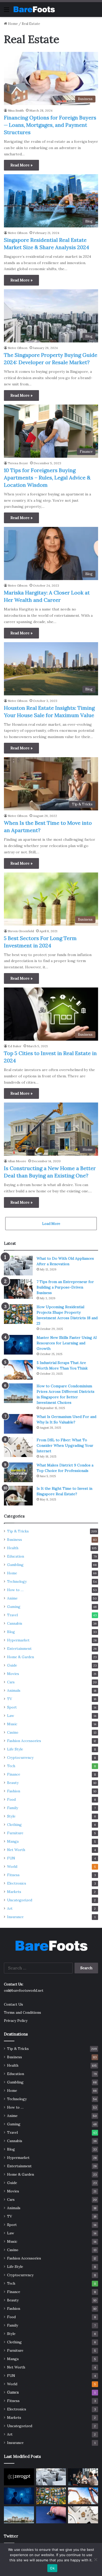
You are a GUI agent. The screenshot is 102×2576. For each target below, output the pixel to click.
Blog (11, 1632)
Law (11, 1716)
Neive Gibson (18, 233)
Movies (13, 1674)
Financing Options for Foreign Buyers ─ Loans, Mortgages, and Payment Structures (50, 125)
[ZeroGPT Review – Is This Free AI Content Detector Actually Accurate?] (19, 2477)
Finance (14, 1774)
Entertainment (19, 1649)
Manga (13, 1841)
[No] (95, 2559)
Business (15, 1540)
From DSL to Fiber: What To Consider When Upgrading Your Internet (65, 1445)
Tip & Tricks (18, 1531)
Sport (12, 1707)
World (12, 1866)
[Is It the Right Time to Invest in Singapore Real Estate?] (18, 1496)
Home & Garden (21, 1657)
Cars (11, 1682)
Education (16, 1556)
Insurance (15, 1917)
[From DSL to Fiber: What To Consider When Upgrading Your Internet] (18, 1447)
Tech (11, 1766)
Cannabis (15, 1623)
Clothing (14, 1825)
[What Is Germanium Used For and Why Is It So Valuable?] (18, 1424)
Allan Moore (17, 1161)
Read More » (21, 165)
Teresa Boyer (18, 463)
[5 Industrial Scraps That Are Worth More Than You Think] (18, 1370)
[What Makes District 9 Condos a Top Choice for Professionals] (18, 1472)
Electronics (17, 1883)
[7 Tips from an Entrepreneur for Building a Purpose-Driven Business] (18, 1289)
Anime (12, 1598)
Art (10, 1908)
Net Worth (16, 1850)
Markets (14, 1892)
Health (13, 1548)
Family (13, 1808)
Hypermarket (18, 1640)
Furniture (15, 1833)
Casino (13, 1732)
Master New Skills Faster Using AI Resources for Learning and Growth (67, 1343)
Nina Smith (16, 110)
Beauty (13, 1783)
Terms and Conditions (22, 2012)
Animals (14, 1690)
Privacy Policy (16, 2021)
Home (12, 24)
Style (11, 1816)
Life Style (15, 1749)
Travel (12, 1615)
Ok (52, 2568)
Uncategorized (20, 1900)
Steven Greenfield (21, 931)
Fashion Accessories (24, 1741)
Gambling (15, 1565)
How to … (15, 1590)
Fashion (14, 1791)
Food (11, 1799)
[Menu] (7, 11)
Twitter (11, 2536)
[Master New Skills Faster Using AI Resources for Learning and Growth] (18, 1345)
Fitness (13, 1875)
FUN (11, 1858)
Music (12, 1724)
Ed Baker (15, 1046)
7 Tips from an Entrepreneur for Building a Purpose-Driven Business (65, 1287)
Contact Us (13, 2004)
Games (13, 2392)
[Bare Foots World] (34, 9)
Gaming (14, 1607)
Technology (17, 1581)
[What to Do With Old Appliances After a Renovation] (18, 1266)
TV (10, 1699)
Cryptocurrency (20, 1758)
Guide (12, 1665)
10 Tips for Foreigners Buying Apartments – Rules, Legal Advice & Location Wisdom (47, 477)
